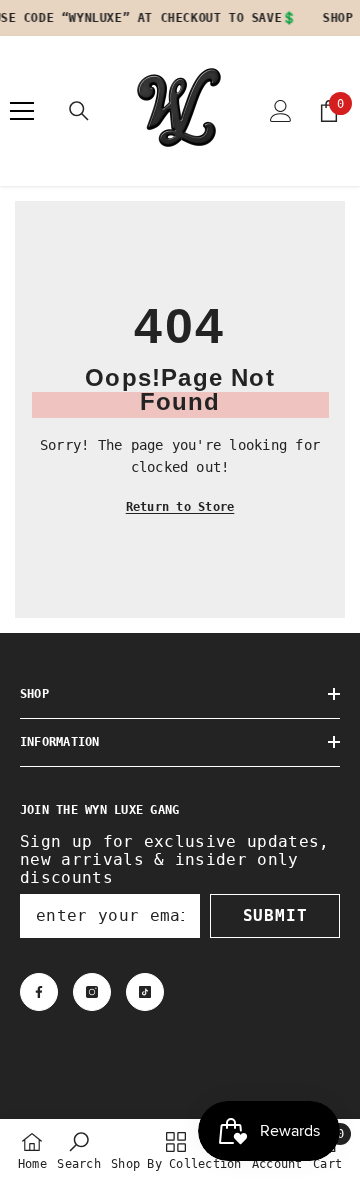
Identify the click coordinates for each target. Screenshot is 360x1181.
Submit (275, 915)
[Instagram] (92, 992)
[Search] (79, 111)
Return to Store (180, 507)
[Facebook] (39, 992)
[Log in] (281, 111)
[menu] (22, 111)
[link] (78, 1150)
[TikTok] (145, 992)
